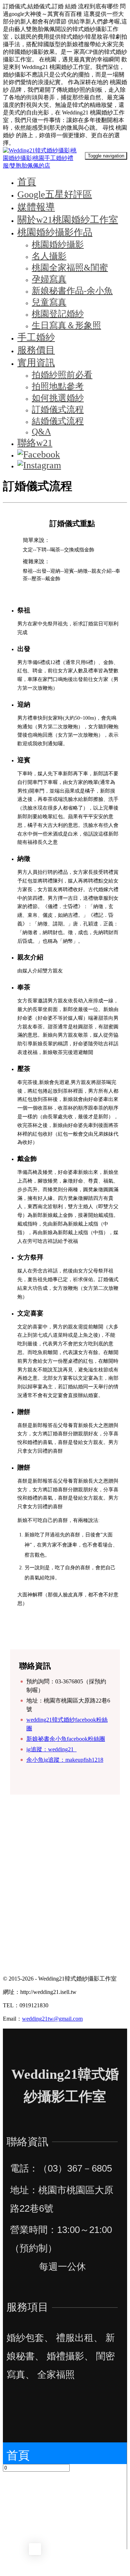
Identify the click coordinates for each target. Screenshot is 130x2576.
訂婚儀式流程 (58, 409)
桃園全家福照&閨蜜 (70, 268)
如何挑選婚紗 (58, 398)
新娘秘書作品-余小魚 (72, 291)
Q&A (41, 431)
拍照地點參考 (58, 386)
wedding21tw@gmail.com (52, 2019)
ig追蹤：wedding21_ (51, 1749)
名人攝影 (49, 256)
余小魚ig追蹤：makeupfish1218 (65, 1760)
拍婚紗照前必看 (62, 375)
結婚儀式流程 (58, 421)
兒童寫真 (49, 302)
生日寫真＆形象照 (66, 325)
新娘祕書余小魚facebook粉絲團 (66, 1739)
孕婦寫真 (49, 279)
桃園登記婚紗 (58, 314)
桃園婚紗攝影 (58, 244)
